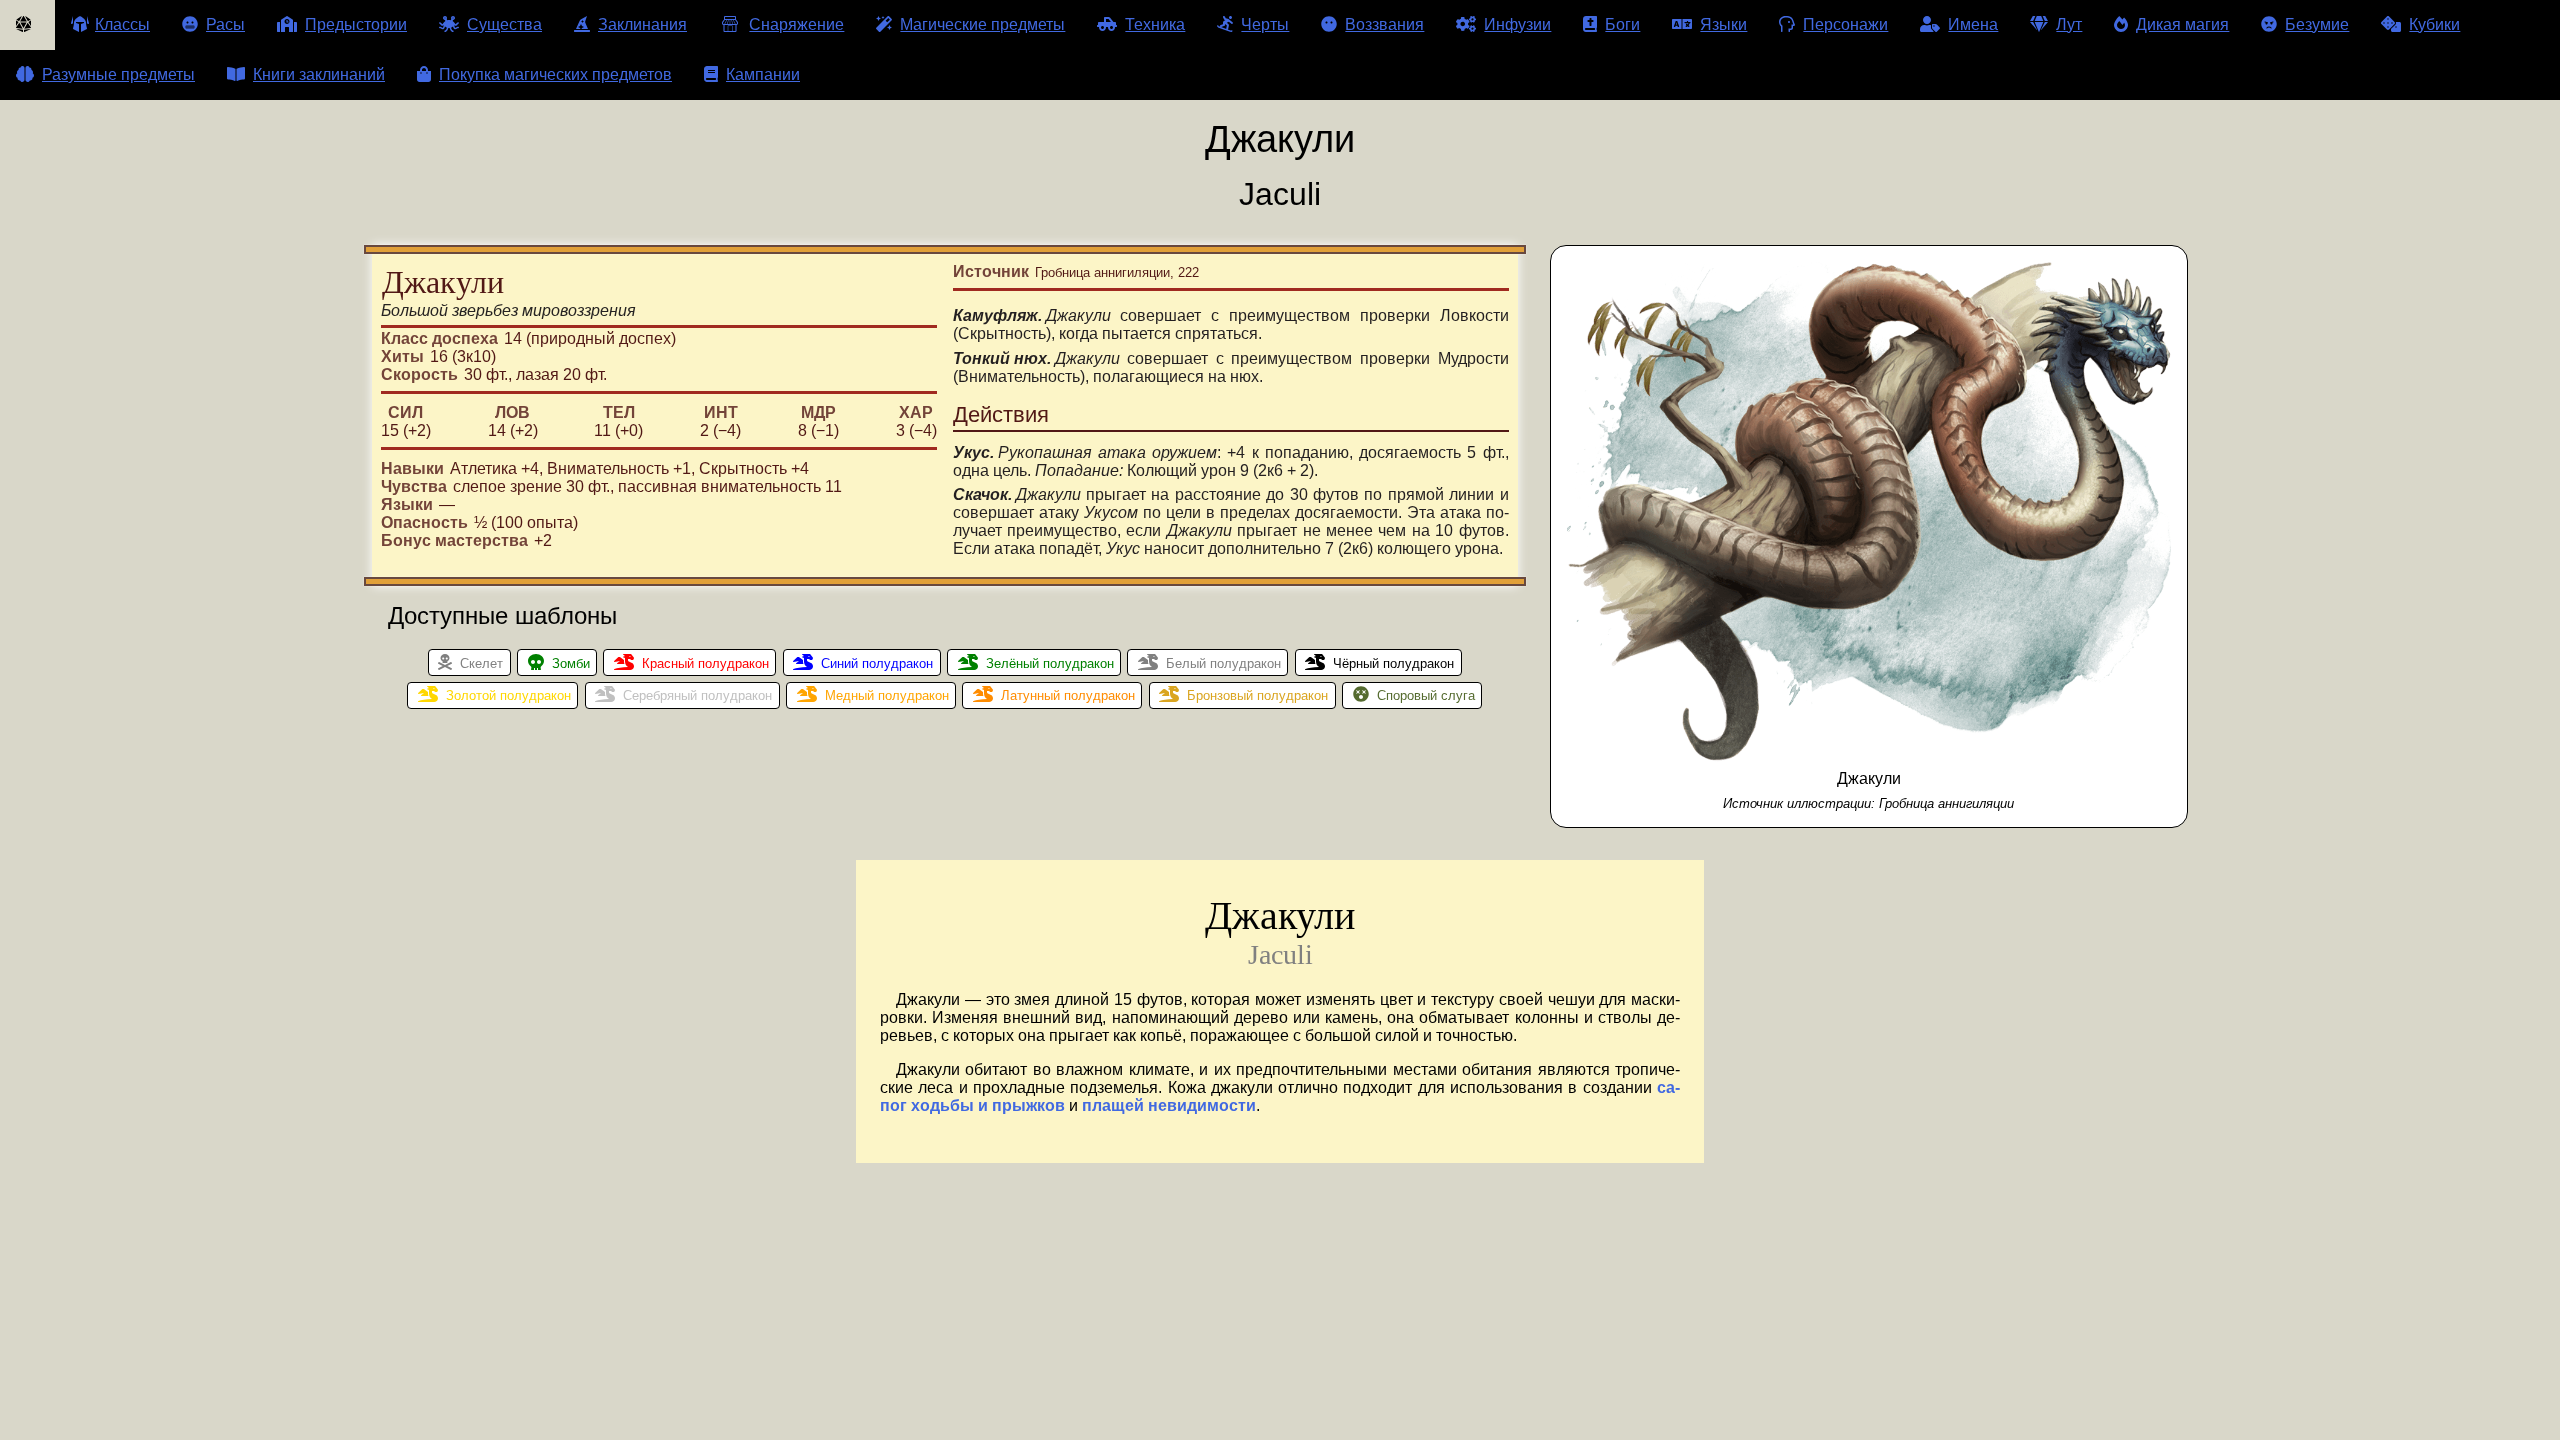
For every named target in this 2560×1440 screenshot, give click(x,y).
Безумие (2317, 24)
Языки (1723, 24)
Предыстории (356, 24)
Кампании (763, 74)
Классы (122, 24)
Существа (504, 24)
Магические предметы (982, 24)
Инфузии (1517, 24)
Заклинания (642, 24)
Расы (225, 24)
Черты (1265, 24)
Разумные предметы (118, 74)
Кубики (2434, 24)
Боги (1622, 24)
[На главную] (27, 25)
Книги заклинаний (319, 74)
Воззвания (1384, 24)
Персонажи (1845, 24)
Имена (1973, 24)
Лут (2069, 24)
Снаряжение (796, 24)
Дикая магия (2182, 24)
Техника (1155, 24)
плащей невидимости (1169, 1105)
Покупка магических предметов (555, 74)
